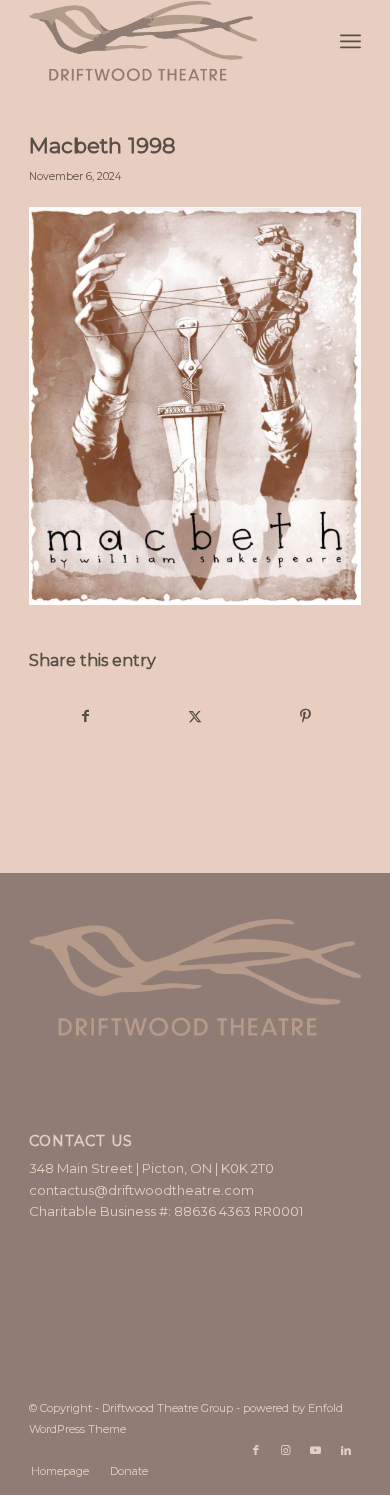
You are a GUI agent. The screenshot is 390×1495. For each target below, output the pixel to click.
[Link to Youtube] (316, 1450)
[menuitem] (350, 41)
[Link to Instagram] (286, 1450)
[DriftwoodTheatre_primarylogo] (161, 41)
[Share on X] (195, 716)
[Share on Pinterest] (305, 716)
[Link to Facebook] (256, 1450)
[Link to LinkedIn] (346, 1450)
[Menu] (350, 41)
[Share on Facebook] (85, 716)
